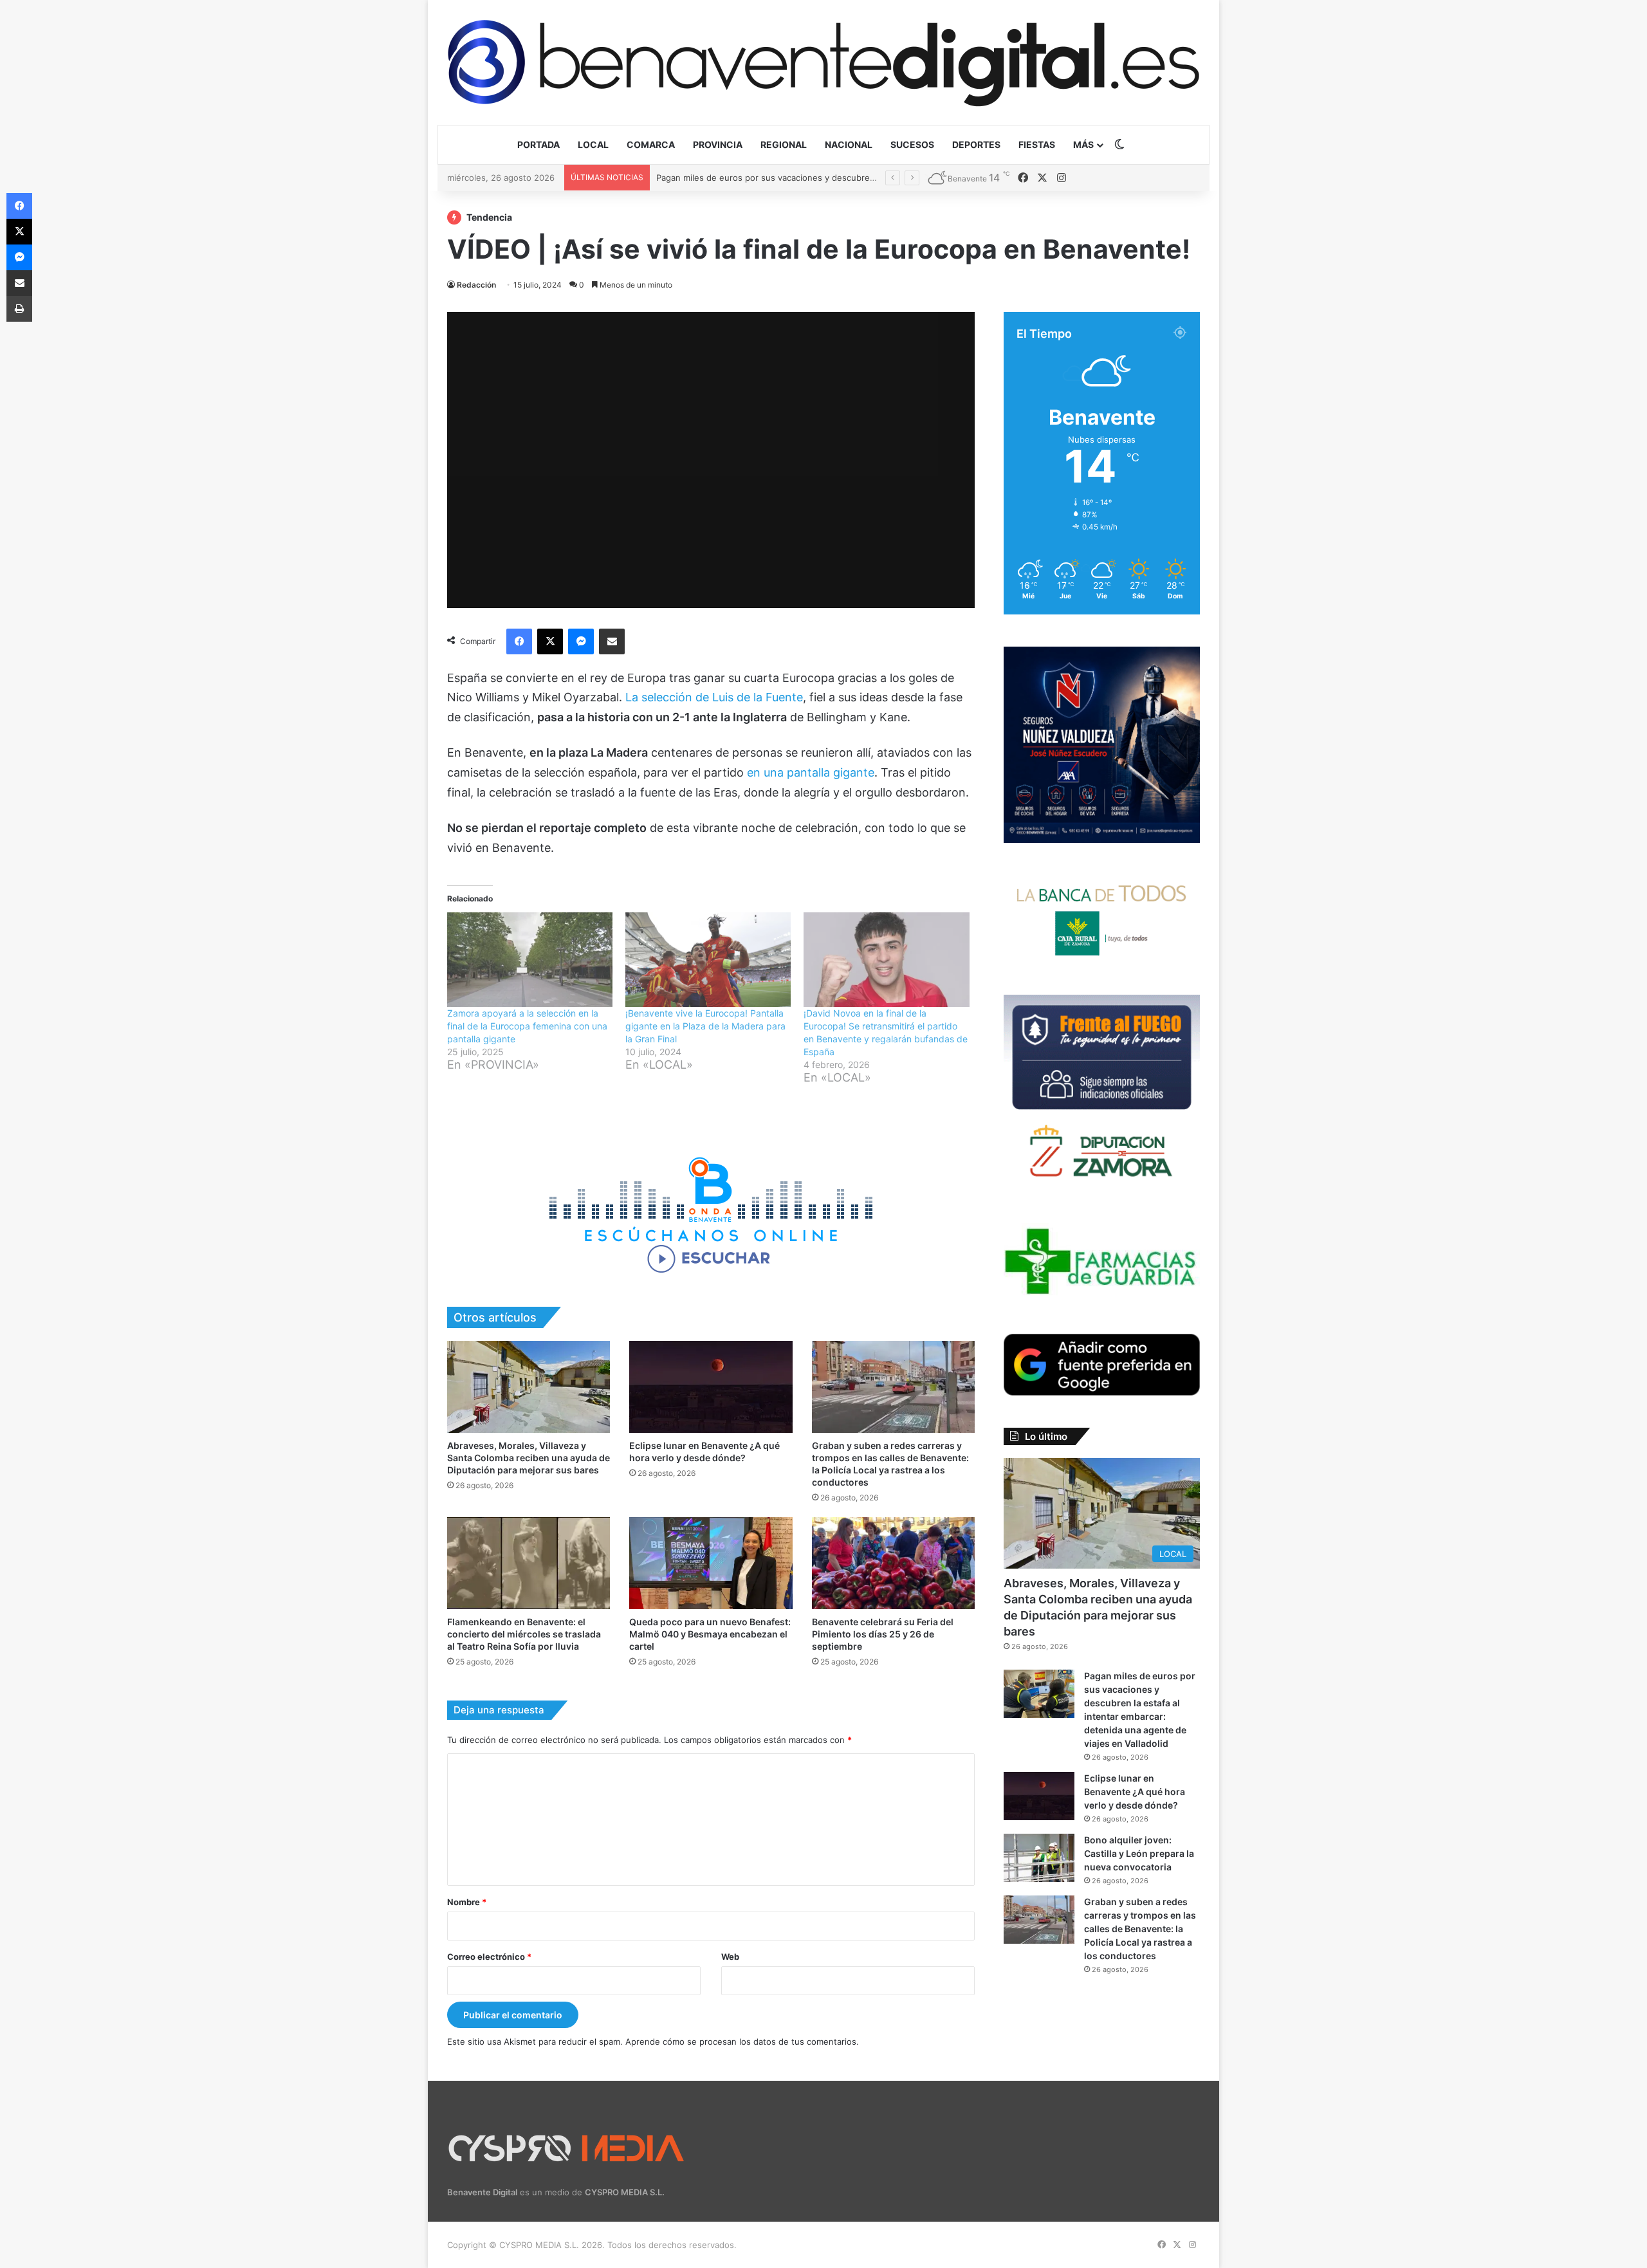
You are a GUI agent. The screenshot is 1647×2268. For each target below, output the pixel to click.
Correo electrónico (489, 1957)
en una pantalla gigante (811, 772)
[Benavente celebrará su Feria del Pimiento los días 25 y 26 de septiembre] (893, 1563)
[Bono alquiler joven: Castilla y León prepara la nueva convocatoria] (1039, 1858)
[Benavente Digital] (823, 62)
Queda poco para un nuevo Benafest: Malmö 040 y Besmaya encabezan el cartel (710, 1634)
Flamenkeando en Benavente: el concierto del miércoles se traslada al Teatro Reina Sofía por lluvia (524, 1634)
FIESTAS (1037, 144)
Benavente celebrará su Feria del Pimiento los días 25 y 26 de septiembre (883, 1634)
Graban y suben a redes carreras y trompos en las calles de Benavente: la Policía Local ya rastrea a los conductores (1140, 1929)
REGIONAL (784, 144)
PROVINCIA (718, 144)
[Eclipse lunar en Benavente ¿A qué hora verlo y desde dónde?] (711, 1387)
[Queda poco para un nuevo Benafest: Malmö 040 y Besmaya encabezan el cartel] (711, 1563)
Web (730, 1957)
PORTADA (538, 144)
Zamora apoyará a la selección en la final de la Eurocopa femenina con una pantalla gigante (527, 1026)
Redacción (476, 285)
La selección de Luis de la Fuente (714, 697)
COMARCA (651, 144)
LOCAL (593, 144)
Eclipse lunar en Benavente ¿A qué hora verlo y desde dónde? (782, 178)
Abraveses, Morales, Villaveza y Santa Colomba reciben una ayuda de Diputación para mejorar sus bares (529, 1458)
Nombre (467, 1902)
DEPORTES (976, 144)
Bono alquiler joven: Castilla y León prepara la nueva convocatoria (1139, 1853)
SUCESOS (912, 144)
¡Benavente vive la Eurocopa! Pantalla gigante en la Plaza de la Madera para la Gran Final (705, 1026)
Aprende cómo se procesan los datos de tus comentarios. (742, 2042)
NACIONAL (849, 144)
